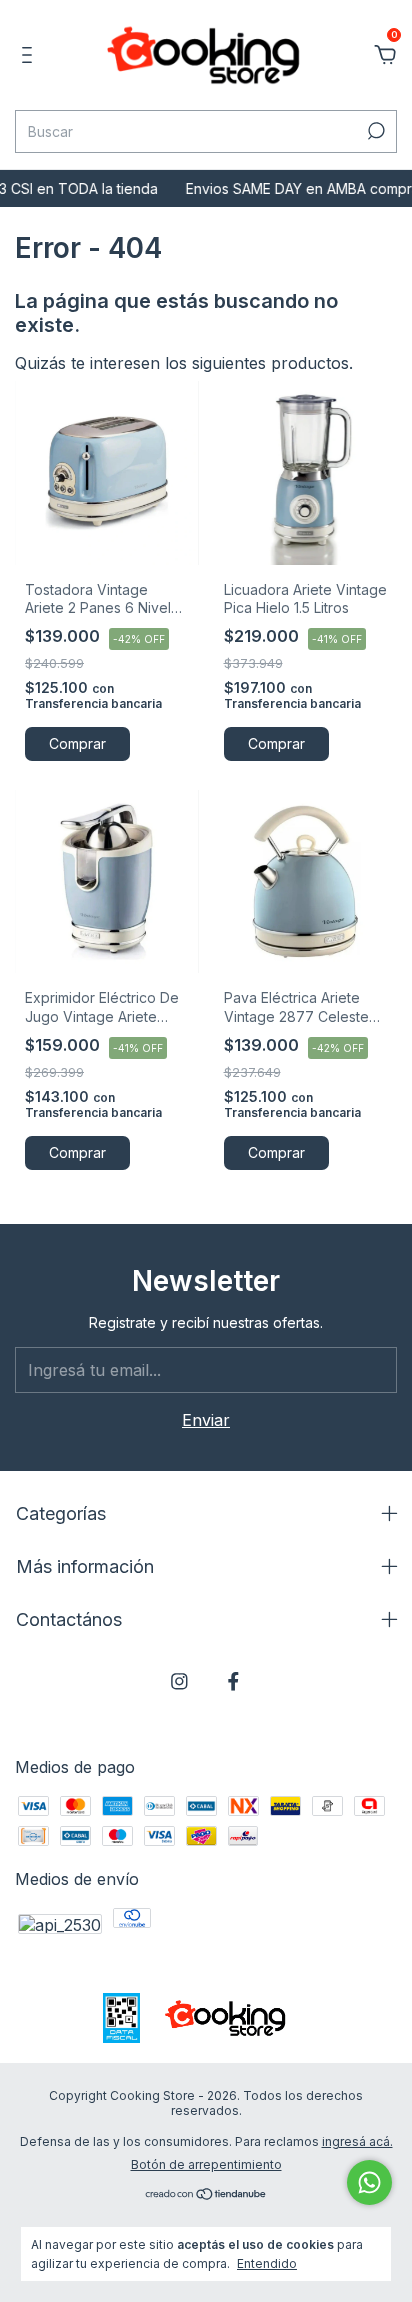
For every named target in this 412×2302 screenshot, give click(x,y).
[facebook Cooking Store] (233, 1681)
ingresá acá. (357, 2141)
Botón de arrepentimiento (206, 2164)
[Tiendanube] (206, 2195)
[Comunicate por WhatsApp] (369, 2182)
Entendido (267, 2263)
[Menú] (30, 56)
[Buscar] (374, 131)
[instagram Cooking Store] (179, 1681)
